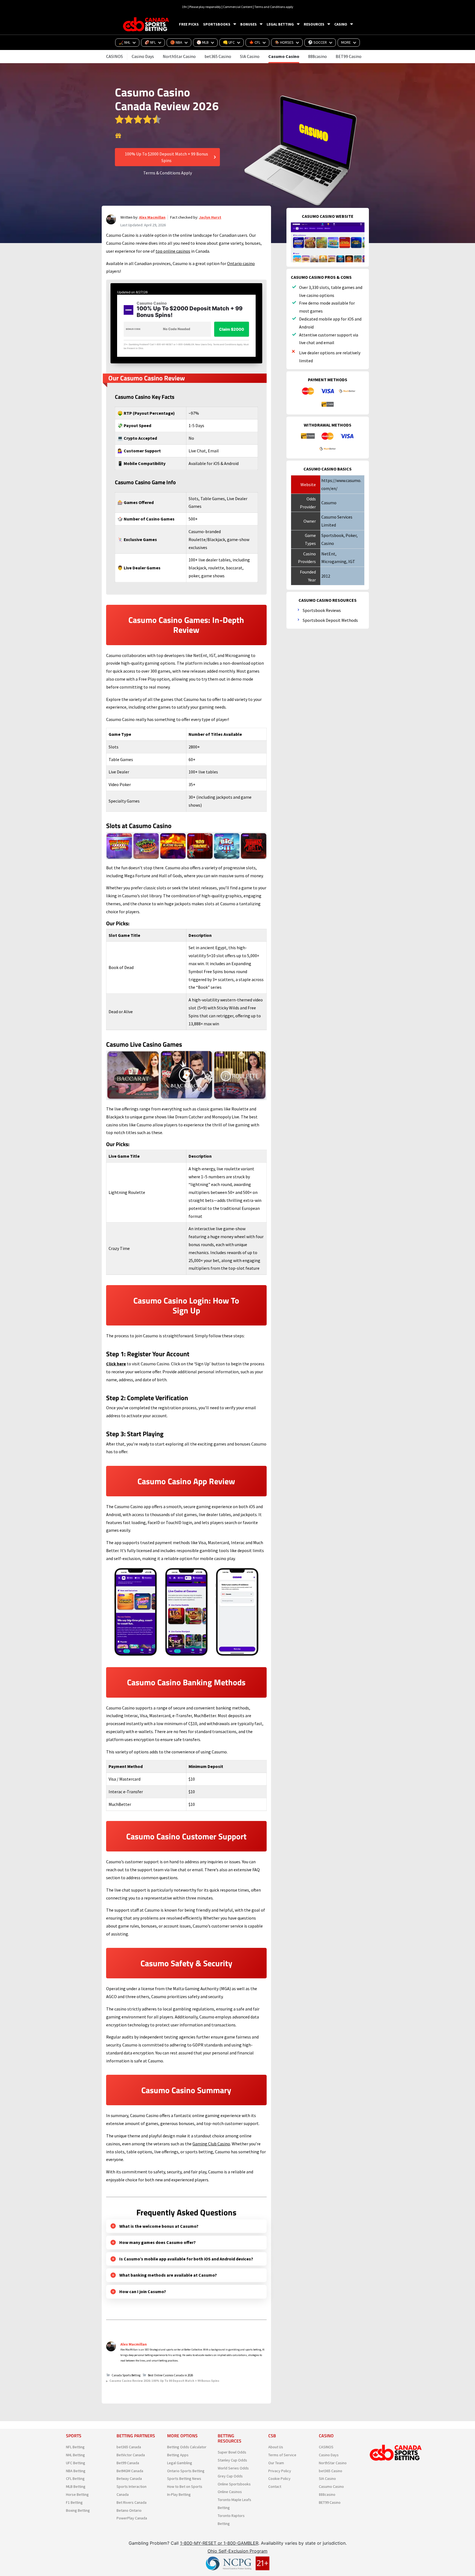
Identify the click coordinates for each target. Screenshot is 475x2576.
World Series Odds (233, 2468)
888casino (317, 56)
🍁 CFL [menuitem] (255, 42)
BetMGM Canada (130, 2471)
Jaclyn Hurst (210, 217)
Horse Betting (77, 2494)
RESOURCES (314, 24)
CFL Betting (75, 2478)
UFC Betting (76, 2463)
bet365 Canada (129, 2447)
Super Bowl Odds (232, 2452)
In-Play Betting (179, 2494)
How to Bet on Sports (185, 2486)
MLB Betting (76, 2486)
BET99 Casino (349, 56)
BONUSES (248, 24)
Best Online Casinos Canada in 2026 (170, 2375)
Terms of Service (282, 2455)
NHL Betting (75, 2455)
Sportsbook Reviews (322, 610)
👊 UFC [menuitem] (229, 42)
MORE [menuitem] (346, 42)
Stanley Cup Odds (232, 2460)
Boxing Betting (78, 2510)
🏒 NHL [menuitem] (125, 42)
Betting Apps (178, 2455)
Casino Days (143, 56)
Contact (275, 2486)
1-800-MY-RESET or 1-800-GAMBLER (219, 2543)
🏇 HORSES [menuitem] (284, 42)
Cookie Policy (279, 2478)
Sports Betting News (184, 2478)
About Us (276, 2447)
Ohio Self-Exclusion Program (237, 2551)
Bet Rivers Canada (132, 2502)
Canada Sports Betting (126, 2375)
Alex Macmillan (152, 217)
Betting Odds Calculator (187, 2447)
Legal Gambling (180, 2463)
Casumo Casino (284, 56)
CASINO (341, 24)
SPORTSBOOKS (217, 24)
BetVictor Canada (131, 2455)
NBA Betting (76, 2471)
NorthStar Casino (179, 56)
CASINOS (114, 56)
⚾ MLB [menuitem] (203, 42)
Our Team (276, 2463)
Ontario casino (241, 263)
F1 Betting (74, 2502)
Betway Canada (129, 2478)
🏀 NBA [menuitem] (176, 42)
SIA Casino (250, 56)
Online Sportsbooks (234, 2484)
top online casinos (173, 251)
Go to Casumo (118, 136)
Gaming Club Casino (211, 2144)
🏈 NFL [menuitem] (150, 42)
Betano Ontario (129, 2510)
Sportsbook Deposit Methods (330, 620)
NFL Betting (75, 2447)
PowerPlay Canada (132, 2518)
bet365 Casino (218, 56)
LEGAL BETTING (280, 24)
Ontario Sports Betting (186, 2471)
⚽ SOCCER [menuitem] (317, 42)
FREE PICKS (189, 24)
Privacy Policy (280, 2471)
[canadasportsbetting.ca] (147, 24)
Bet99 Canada (128, 2463)
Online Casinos (230, 2492)
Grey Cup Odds (230, 2476)
